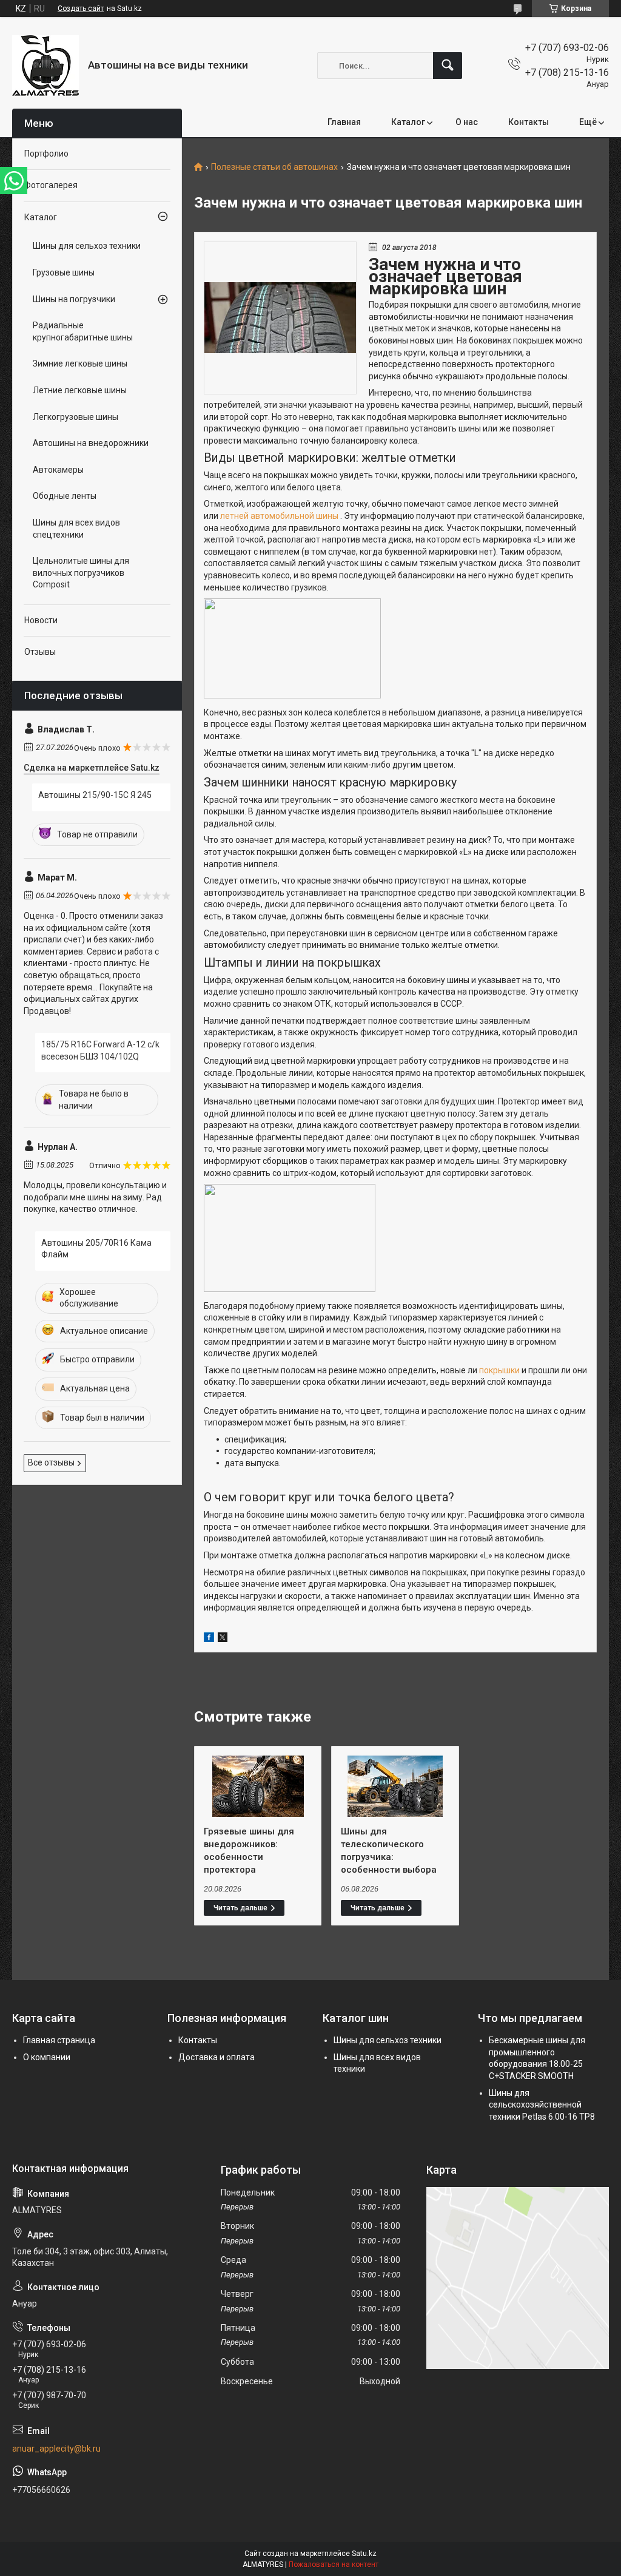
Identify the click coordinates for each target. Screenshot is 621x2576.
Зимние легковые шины (80, 363)
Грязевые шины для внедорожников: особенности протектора (249, 1851)
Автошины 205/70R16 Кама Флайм (96, 1249)
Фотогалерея (51, 185)
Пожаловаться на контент (334, 2564)
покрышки (500, 1370)
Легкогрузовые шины (76, 417)
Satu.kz (364, 2554)
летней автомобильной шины (280, 516)
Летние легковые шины (80, 390)
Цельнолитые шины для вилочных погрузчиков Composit (81, 573)
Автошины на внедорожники (91, 443)
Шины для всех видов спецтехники (76, 529)
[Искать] (448, 66)
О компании (47, 2057)
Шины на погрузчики (74, 299)
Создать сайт (81, 8)
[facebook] (209, 1639)
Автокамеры (58, 470)
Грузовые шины (64, 272)
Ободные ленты (65, 496)
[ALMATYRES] (45, 66)
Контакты (529, 122)
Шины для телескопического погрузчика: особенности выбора (389, 1851)
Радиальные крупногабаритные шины (83, 331)
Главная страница (59, 2040)
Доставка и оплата (217, 2057)
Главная (344, 122)
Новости (41, 620)
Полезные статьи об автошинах (274, 167)
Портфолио (46, 154)
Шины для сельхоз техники (87, 246)
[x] (223, 1639)
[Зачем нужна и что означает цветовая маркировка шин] (280, 318)
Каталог (408, 122)
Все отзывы (51, 1462)
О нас (467, 122)
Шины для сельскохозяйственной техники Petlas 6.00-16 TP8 (542, 2105)
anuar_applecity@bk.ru (56, 2449)
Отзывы (40, 652)
